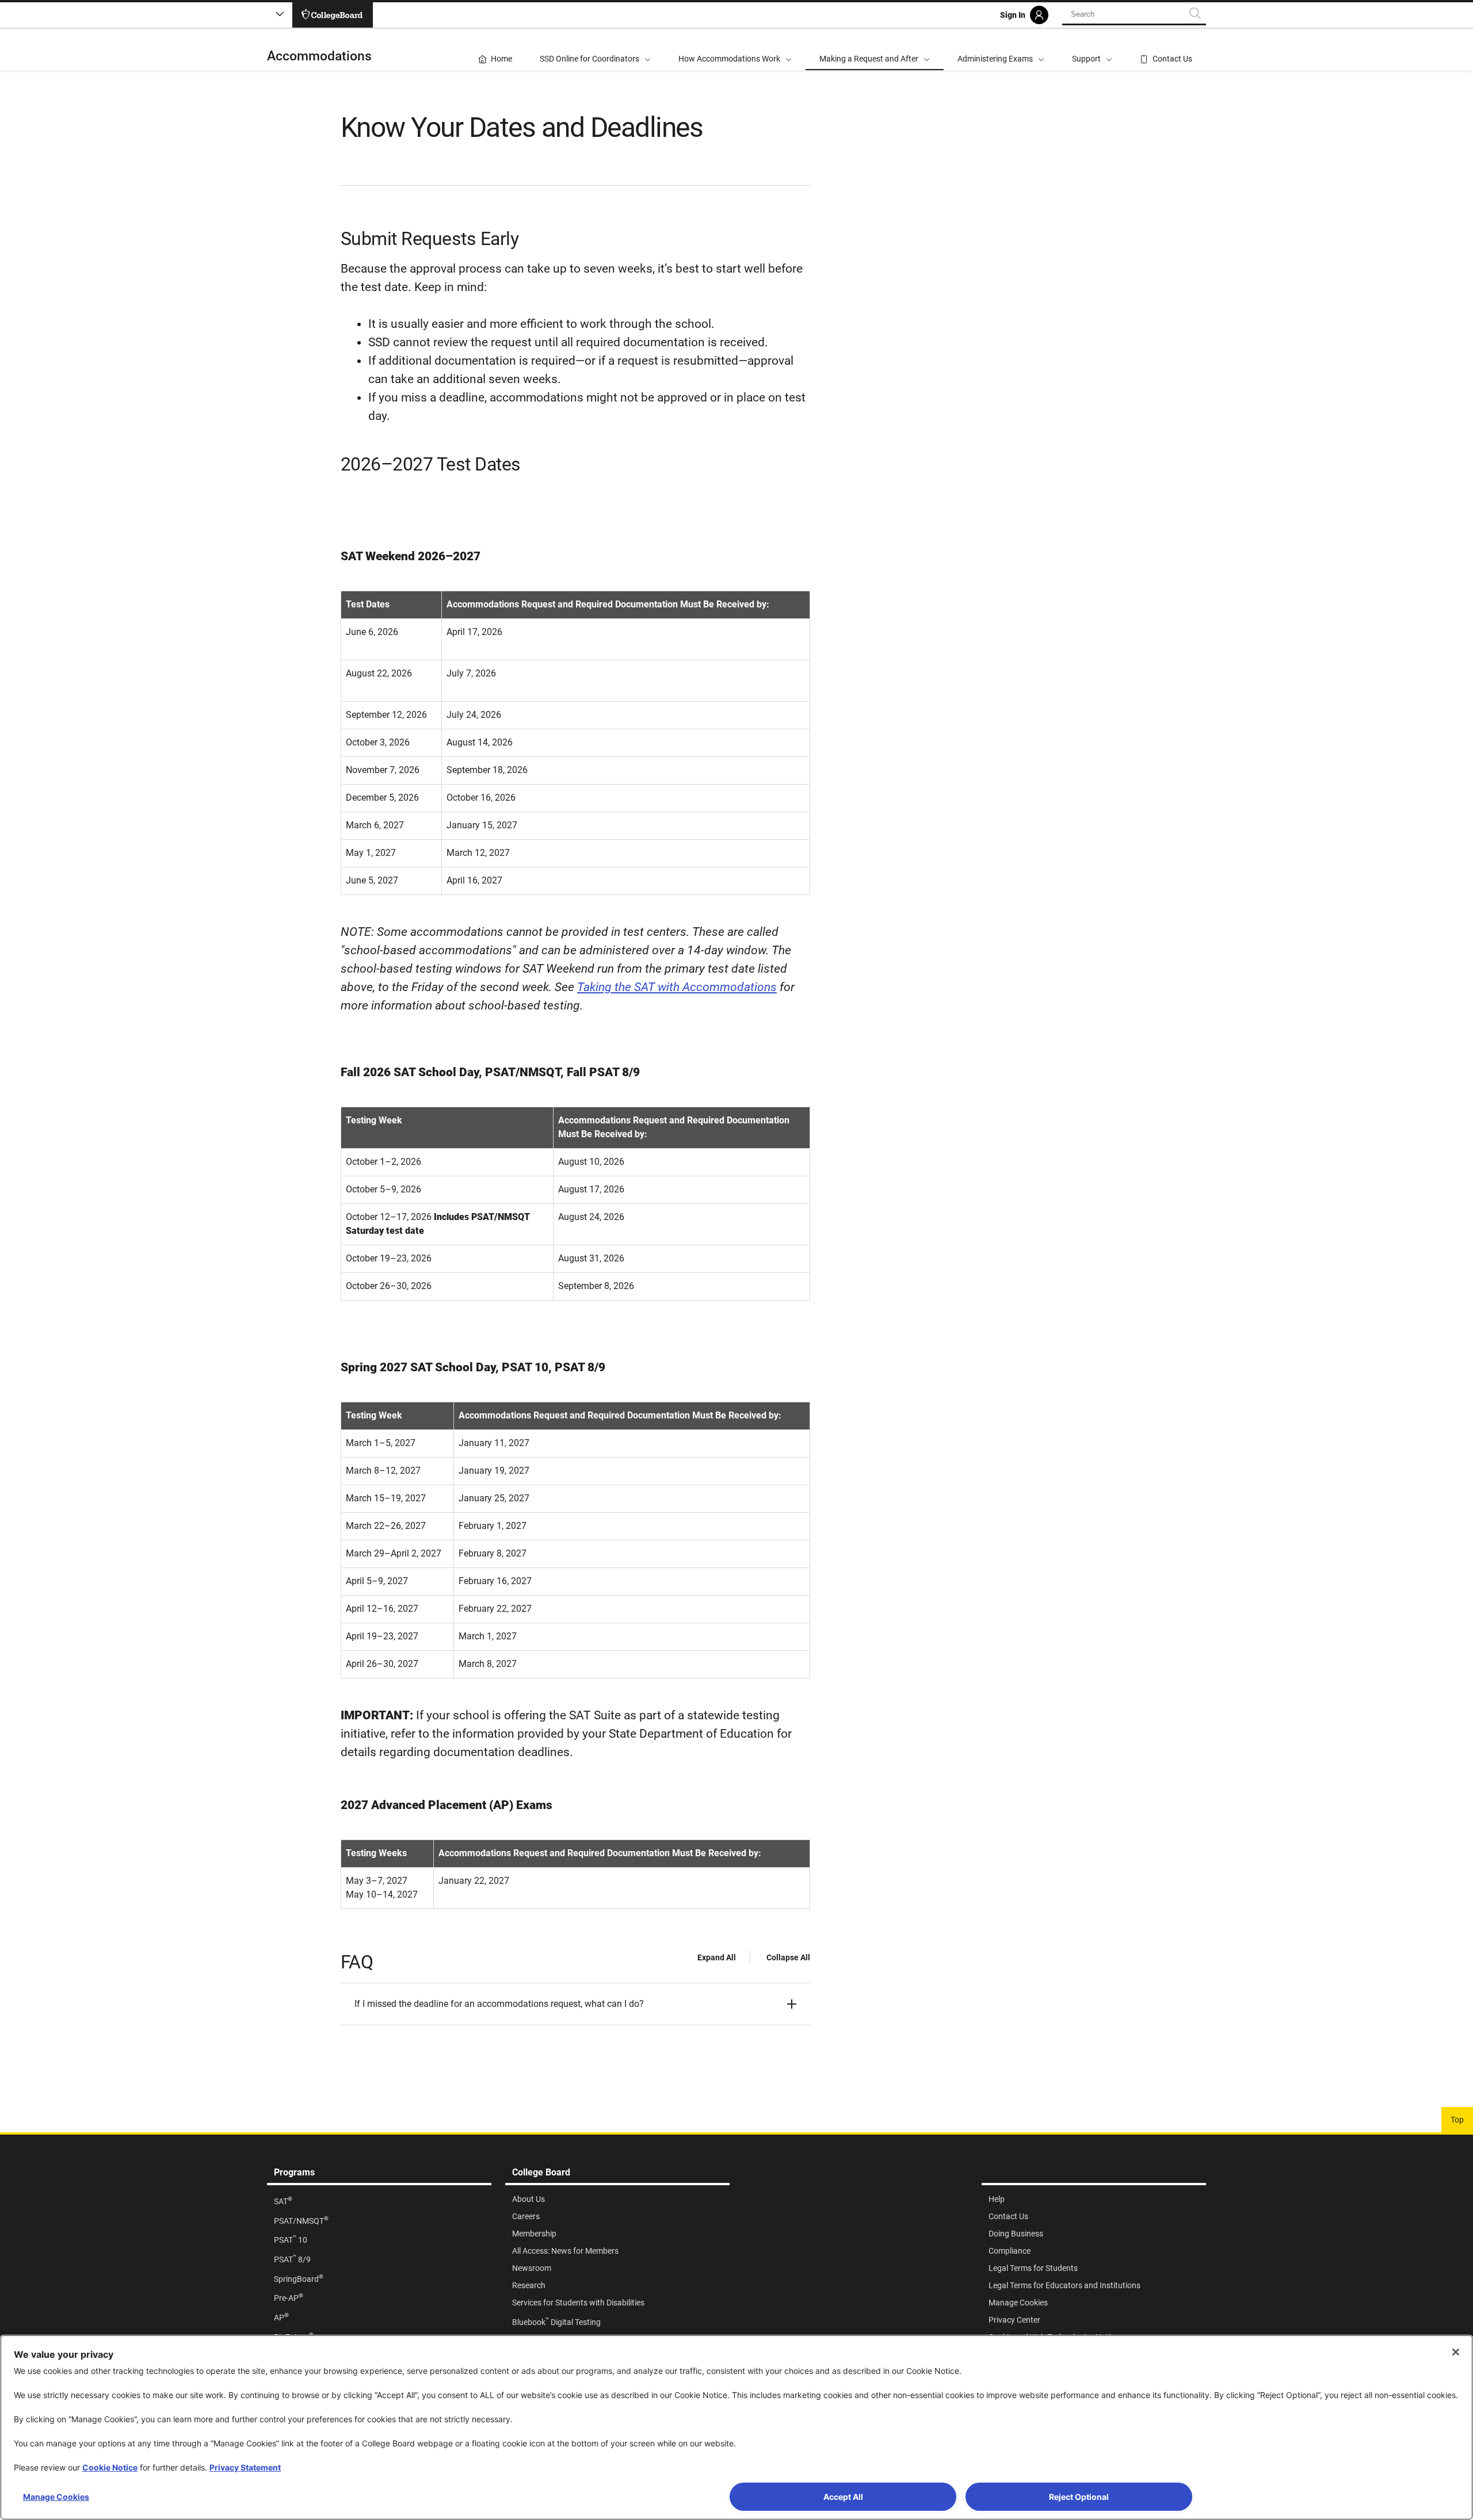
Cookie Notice (110, 2467)
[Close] (1456, 2352)
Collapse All (788, 1957)
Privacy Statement (245, 2467)
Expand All (717, 1957)
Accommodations (319, 56)
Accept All (843, 2497)
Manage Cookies (56, 2497)
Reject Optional (1079, 2497)
